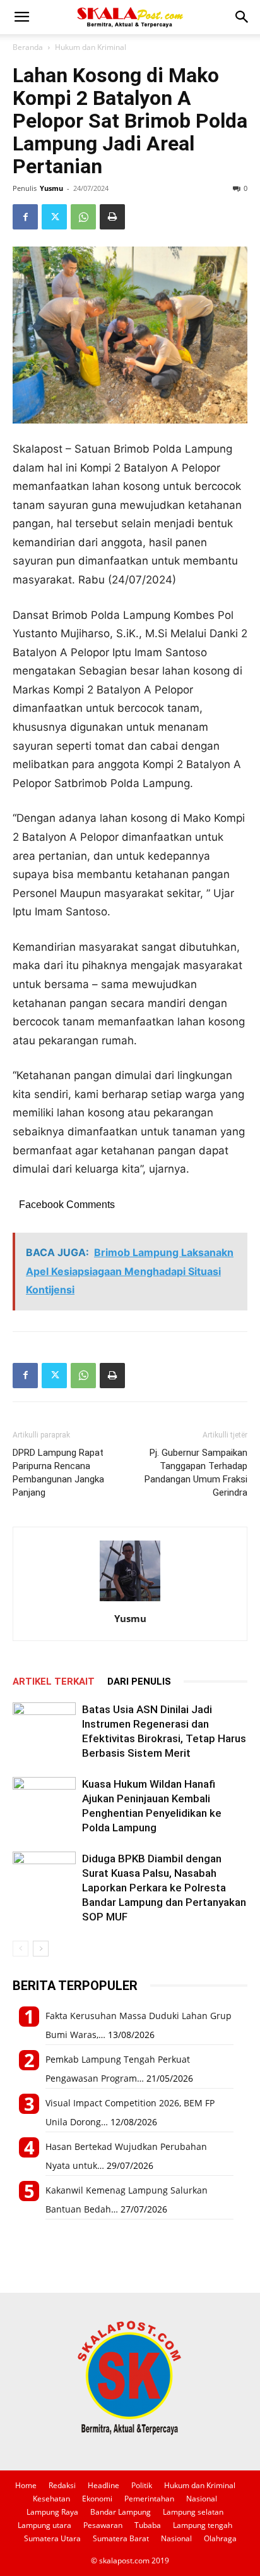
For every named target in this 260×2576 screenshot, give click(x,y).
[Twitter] (54, 217)
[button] (21, 17)
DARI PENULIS (139, 1682)
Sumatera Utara (52, 2538)
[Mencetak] (112, 217)
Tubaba (148, 2525)
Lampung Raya (52, 2512)
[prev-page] (21, 1949)
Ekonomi (97, 2499)
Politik (142, 2485)
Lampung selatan (193, 2512)
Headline (103, 2485)
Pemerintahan (149, 2499)
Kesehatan (51, 2499)
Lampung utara (44, 2525)
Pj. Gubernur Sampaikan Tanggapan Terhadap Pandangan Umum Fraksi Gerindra (196, 1473)
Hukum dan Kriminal (91, 47)
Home (26, 2485)
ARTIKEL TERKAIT (54, 1682)
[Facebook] (25, 217)
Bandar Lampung (121, 2512)
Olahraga (220, 2538)
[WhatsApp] (83, 217)
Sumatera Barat (121, 2538)
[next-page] (41, 1949)
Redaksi (62, 2485)
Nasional (202, 2499)
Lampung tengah (203, 2525)
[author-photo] (130, 1601)
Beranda (28, 47)
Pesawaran (103, 2525)
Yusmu (51, 188)
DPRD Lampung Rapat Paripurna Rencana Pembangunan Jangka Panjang (58, 1473)
